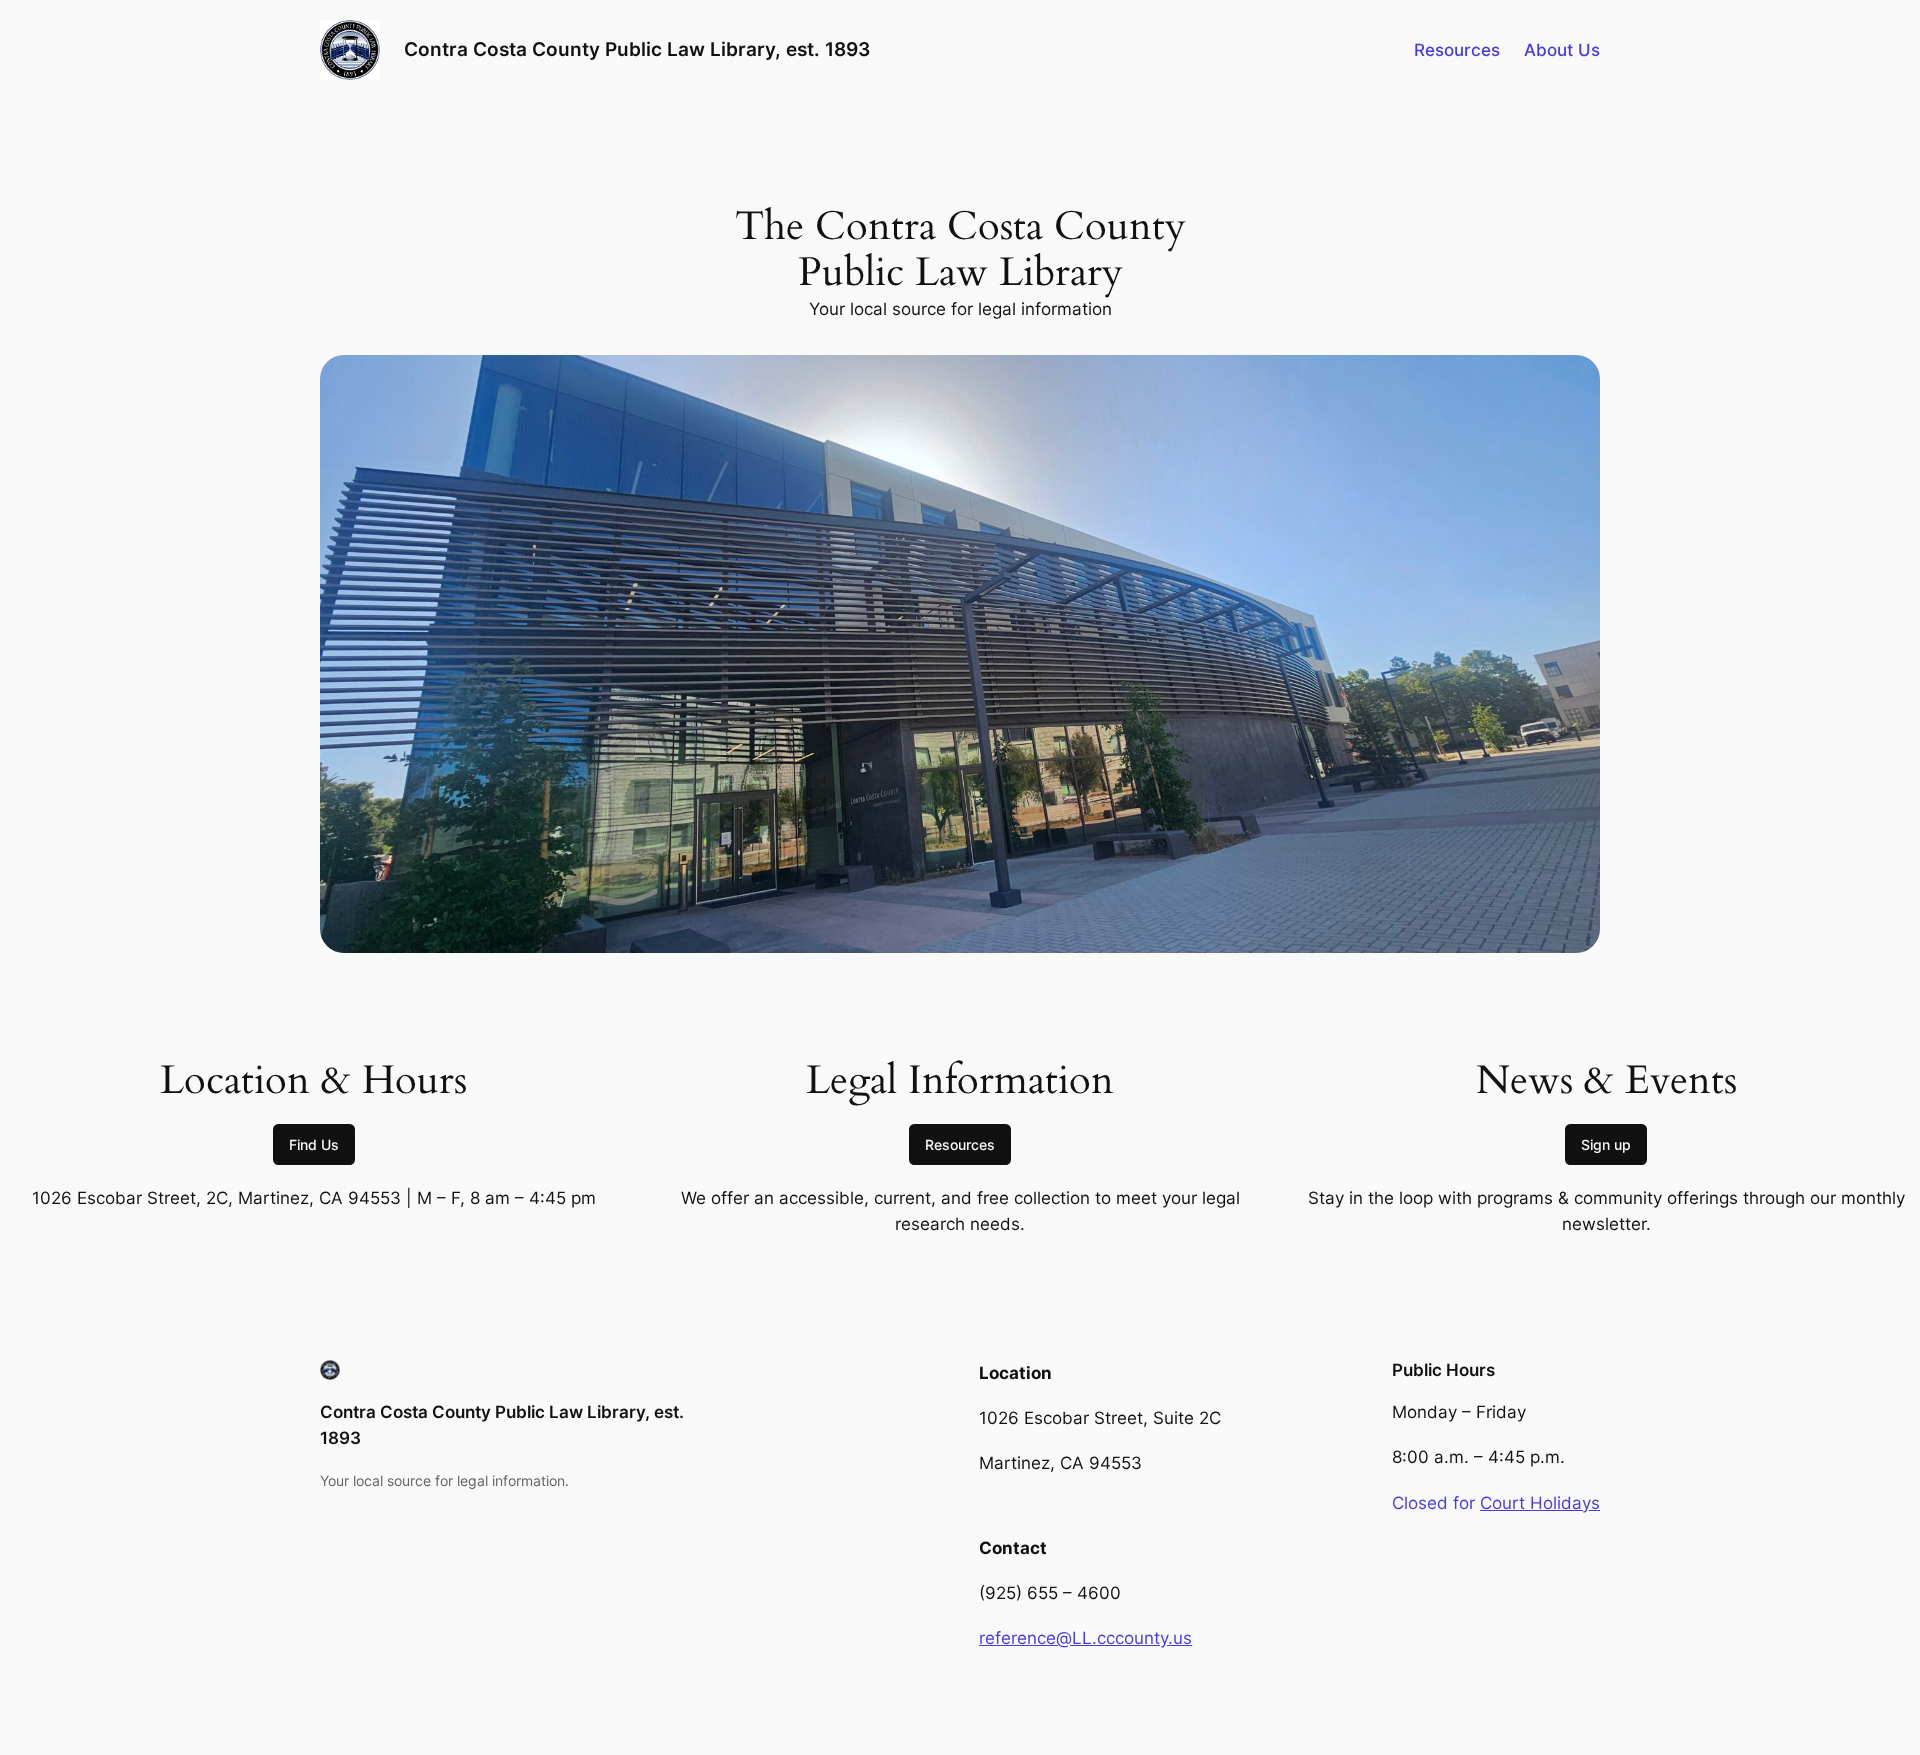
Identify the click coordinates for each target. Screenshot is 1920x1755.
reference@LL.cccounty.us (1085, 1638)
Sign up (1606, 1144)
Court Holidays (1540, 1503)
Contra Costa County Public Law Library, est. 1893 (637, 49)
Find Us (314, 1144)
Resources (960, 1144)
